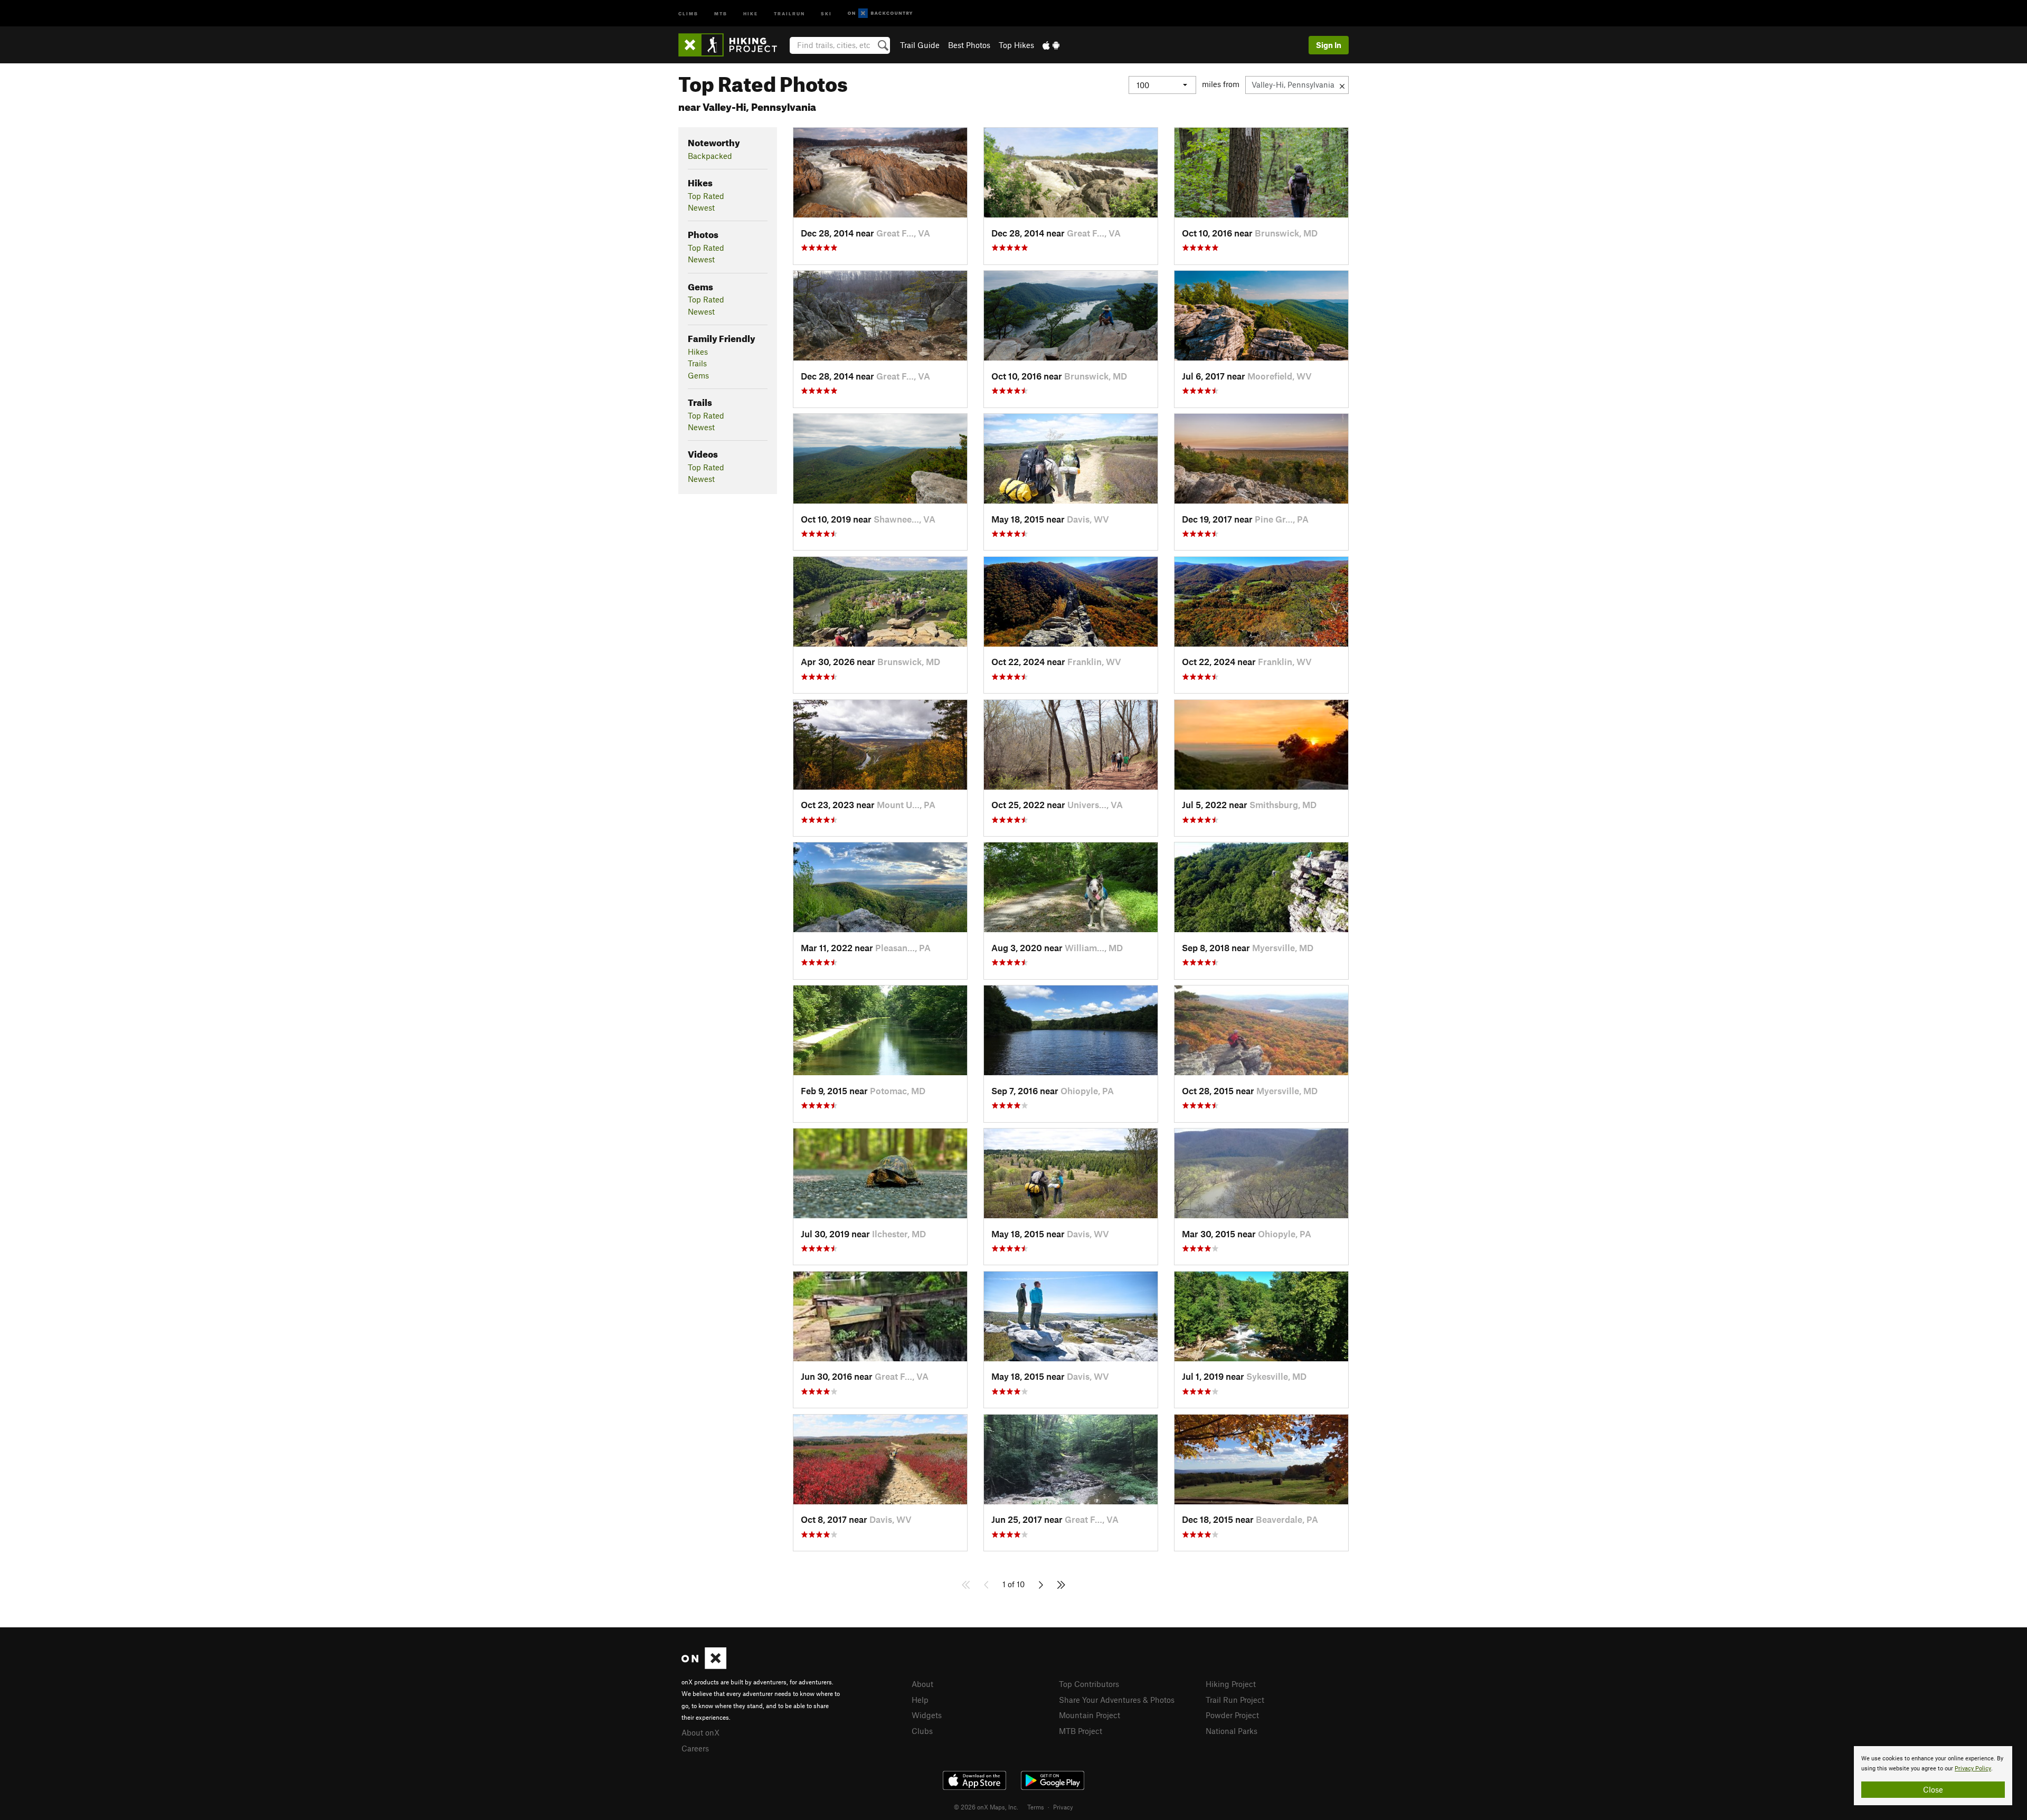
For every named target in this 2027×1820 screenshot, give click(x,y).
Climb (688, 13)
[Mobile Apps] (1051, 45)
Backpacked (710, 156)
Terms (1036, 1807)
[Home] (733, 45)
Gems (698, 375)
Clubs (922, 1731)
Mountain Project (1090, 1715)
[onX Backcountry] (880, 13)
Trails (697, 363)
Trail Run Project (1235, 1700)
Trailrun (789, 13)
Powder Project (1232, 1715)
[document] (1933, 1776)
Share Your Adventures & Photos (1117, 1700)
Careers (695, 1748)
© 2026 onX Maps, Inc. (986, 1807)
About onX (700, 1732)
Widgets (927, 1715)
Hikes (698, 352)
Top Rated (706, 196)
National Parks (1232, 1731)
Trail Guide (920, 45)
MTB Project (1081, 1731)
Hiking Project (1231, 1684)
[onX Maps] (704, 1666)
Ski (826, 13)
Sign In (1329, 45)
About (922, 1684)
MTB (721, 13)
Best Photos (969, 45)
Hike (751, 13)
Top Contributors (1089, 1684)
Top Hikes (1016, 45)
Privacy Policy (1973, 1769)
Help (920, 1700)
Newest (701, 207)
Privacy (1063, 1807)
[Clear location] (1342, 85)
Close (1933, 1789)
